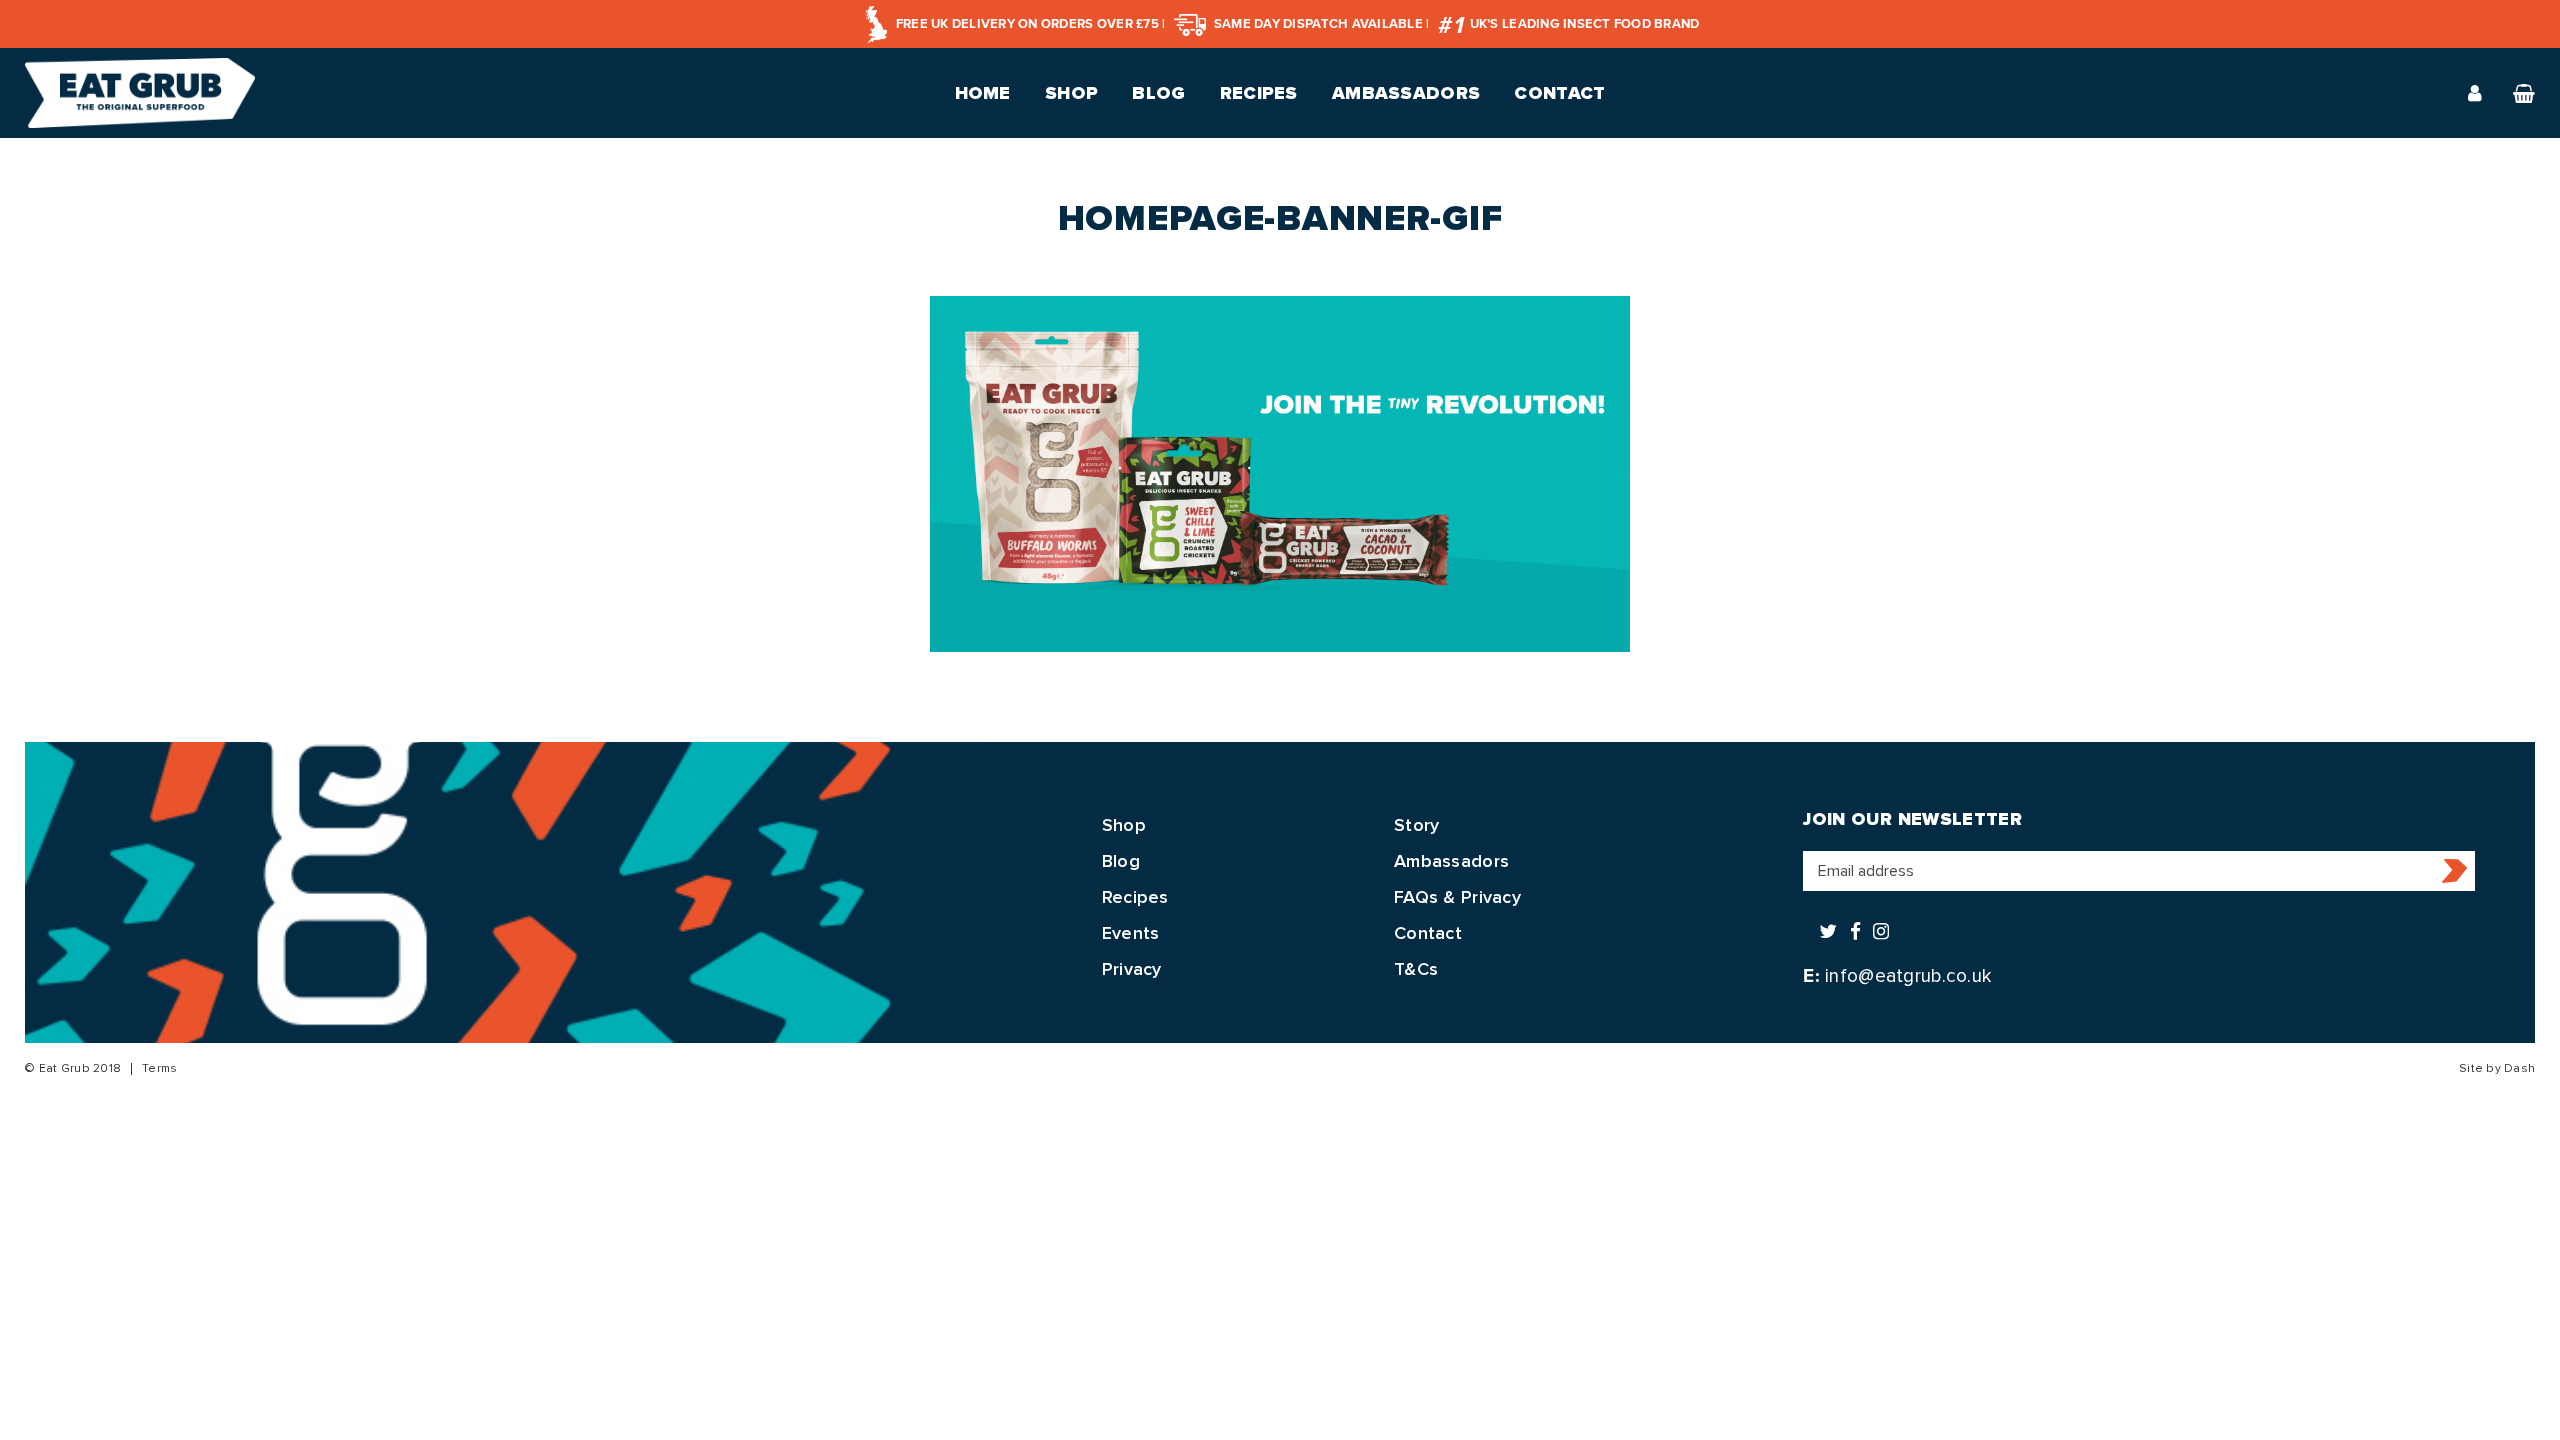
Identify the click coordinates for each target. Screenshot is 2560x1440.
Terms (159, 1068)
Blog (1158, 93)
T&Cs (1416, 969)
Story (1416, 825)
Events (1131, 933)
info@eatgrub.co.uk (1908, 976)
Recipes (1259, 93)
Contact (1559, 93)
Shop (1071, 93)
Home (983, 93)
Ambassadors (1406, 93)
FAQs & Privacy (1457, 897)
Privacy (1132, 969)
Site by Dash (2497, 1068)
